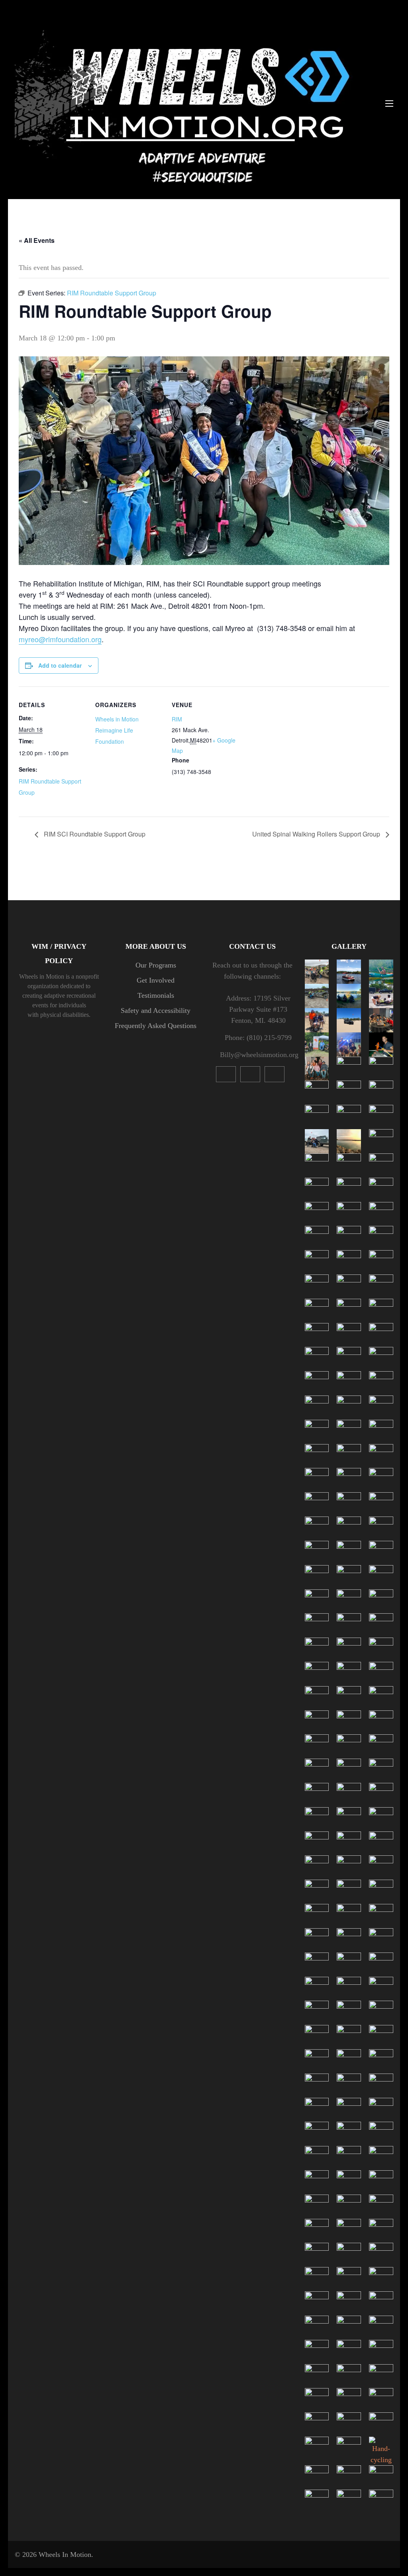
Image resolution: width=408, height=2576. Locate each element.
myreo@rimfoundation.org (60, 639)
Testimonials (156, 995)
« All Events (37, 240)
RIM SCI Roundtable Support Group (94, 834)
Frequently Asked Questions (156, 1026)
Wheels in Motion (117, 719)
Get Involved (156, 980)
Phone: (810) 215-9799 (258, 1038)
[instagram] (250, 1074)
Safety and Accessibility (156, 1010)
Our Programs (156, 965)
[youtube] (226, 1074)
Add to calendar (60, 665)
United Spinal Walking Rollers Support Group (317, 834)
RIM (177, 719)
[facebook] (275, 1074)
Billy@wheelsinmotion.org (258, 1055)
